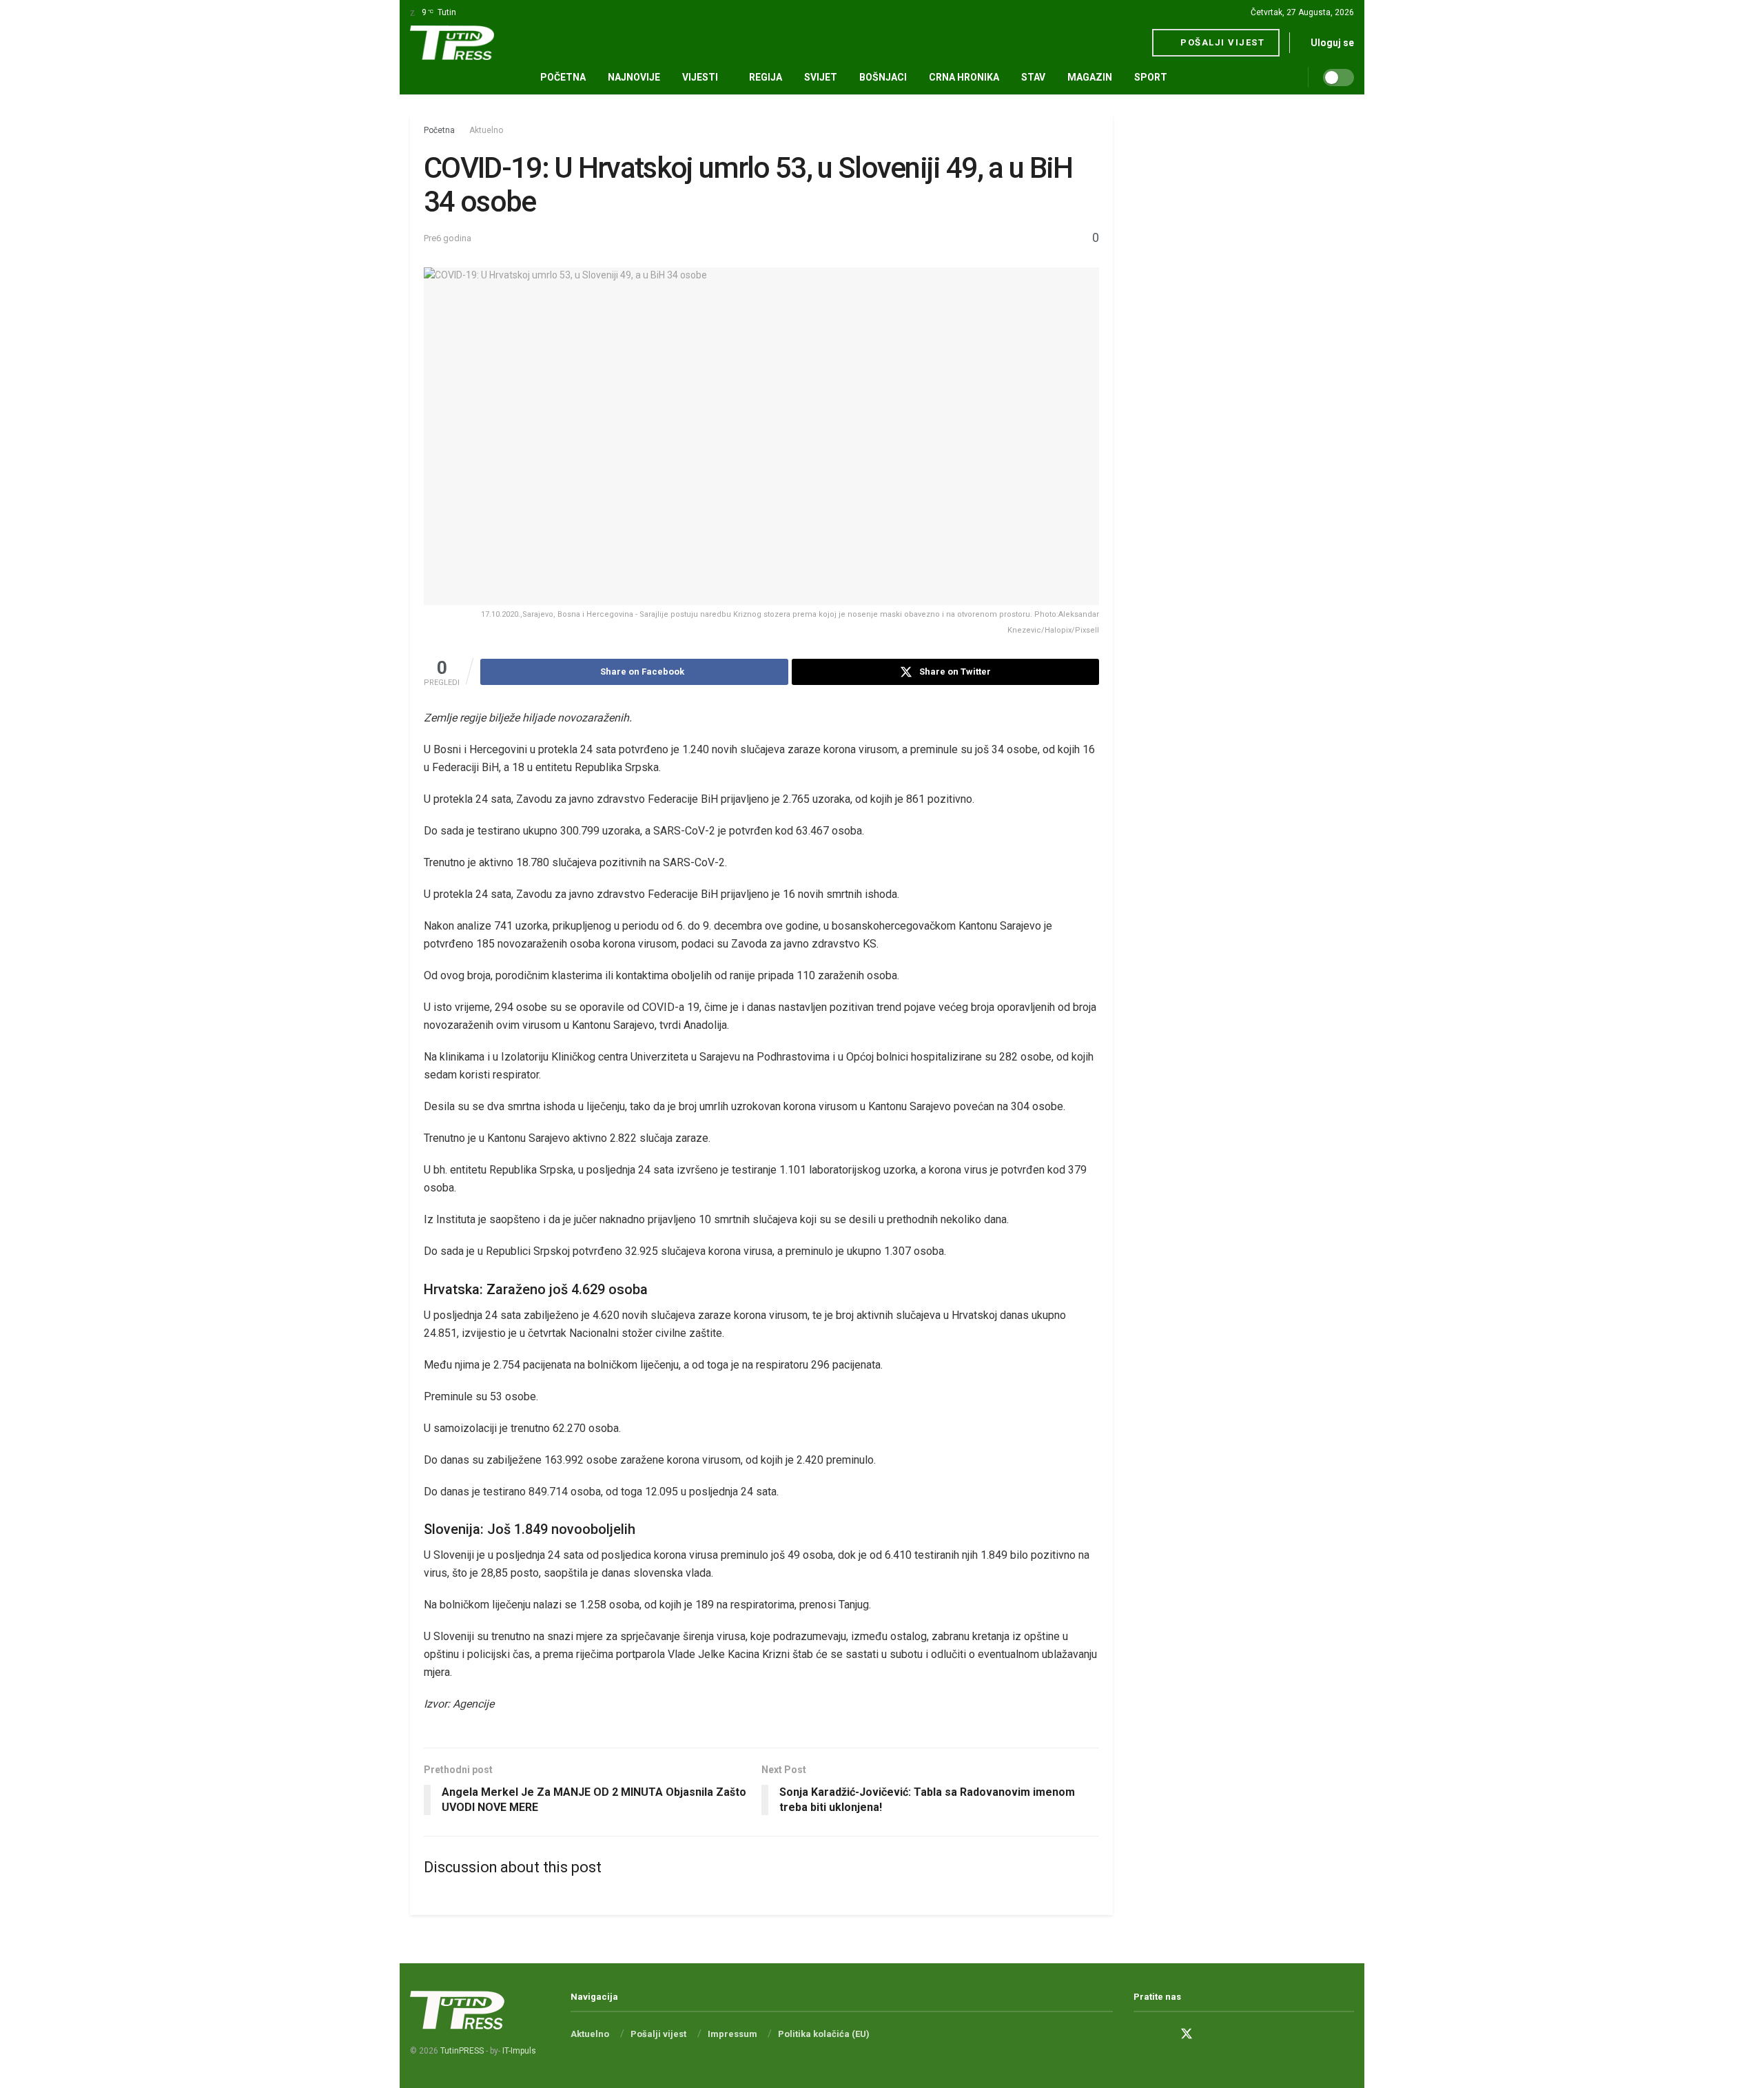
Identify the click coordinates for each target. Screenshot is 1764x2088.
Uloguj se (1331, 43)
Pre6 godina (448, 238)
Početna (563, 77)
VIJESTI (700, 77)
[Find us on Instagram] (1162, 2035)
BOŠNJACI (883, 77)
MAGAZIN (1090, 77)
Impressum (732, 2034)
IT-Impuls (519, 2051)
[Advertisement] (1244, 323)
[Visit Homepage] (452, 43)
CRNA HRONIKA (964, 77)
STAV (1033, 77)
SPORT (1151, 77)
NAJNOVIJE (634, 77)
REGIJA (766, 77)
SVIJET (821, 77)
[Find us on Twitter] (1187, 2034)
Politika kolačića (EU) (824, 2034)
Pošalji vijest (1221, 42)
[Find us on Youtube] (1211, 2035)
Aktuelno (486, 130)
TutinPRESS (462, 2051)
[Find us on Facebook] (1138, 2035)
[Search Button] (1303, 77)
